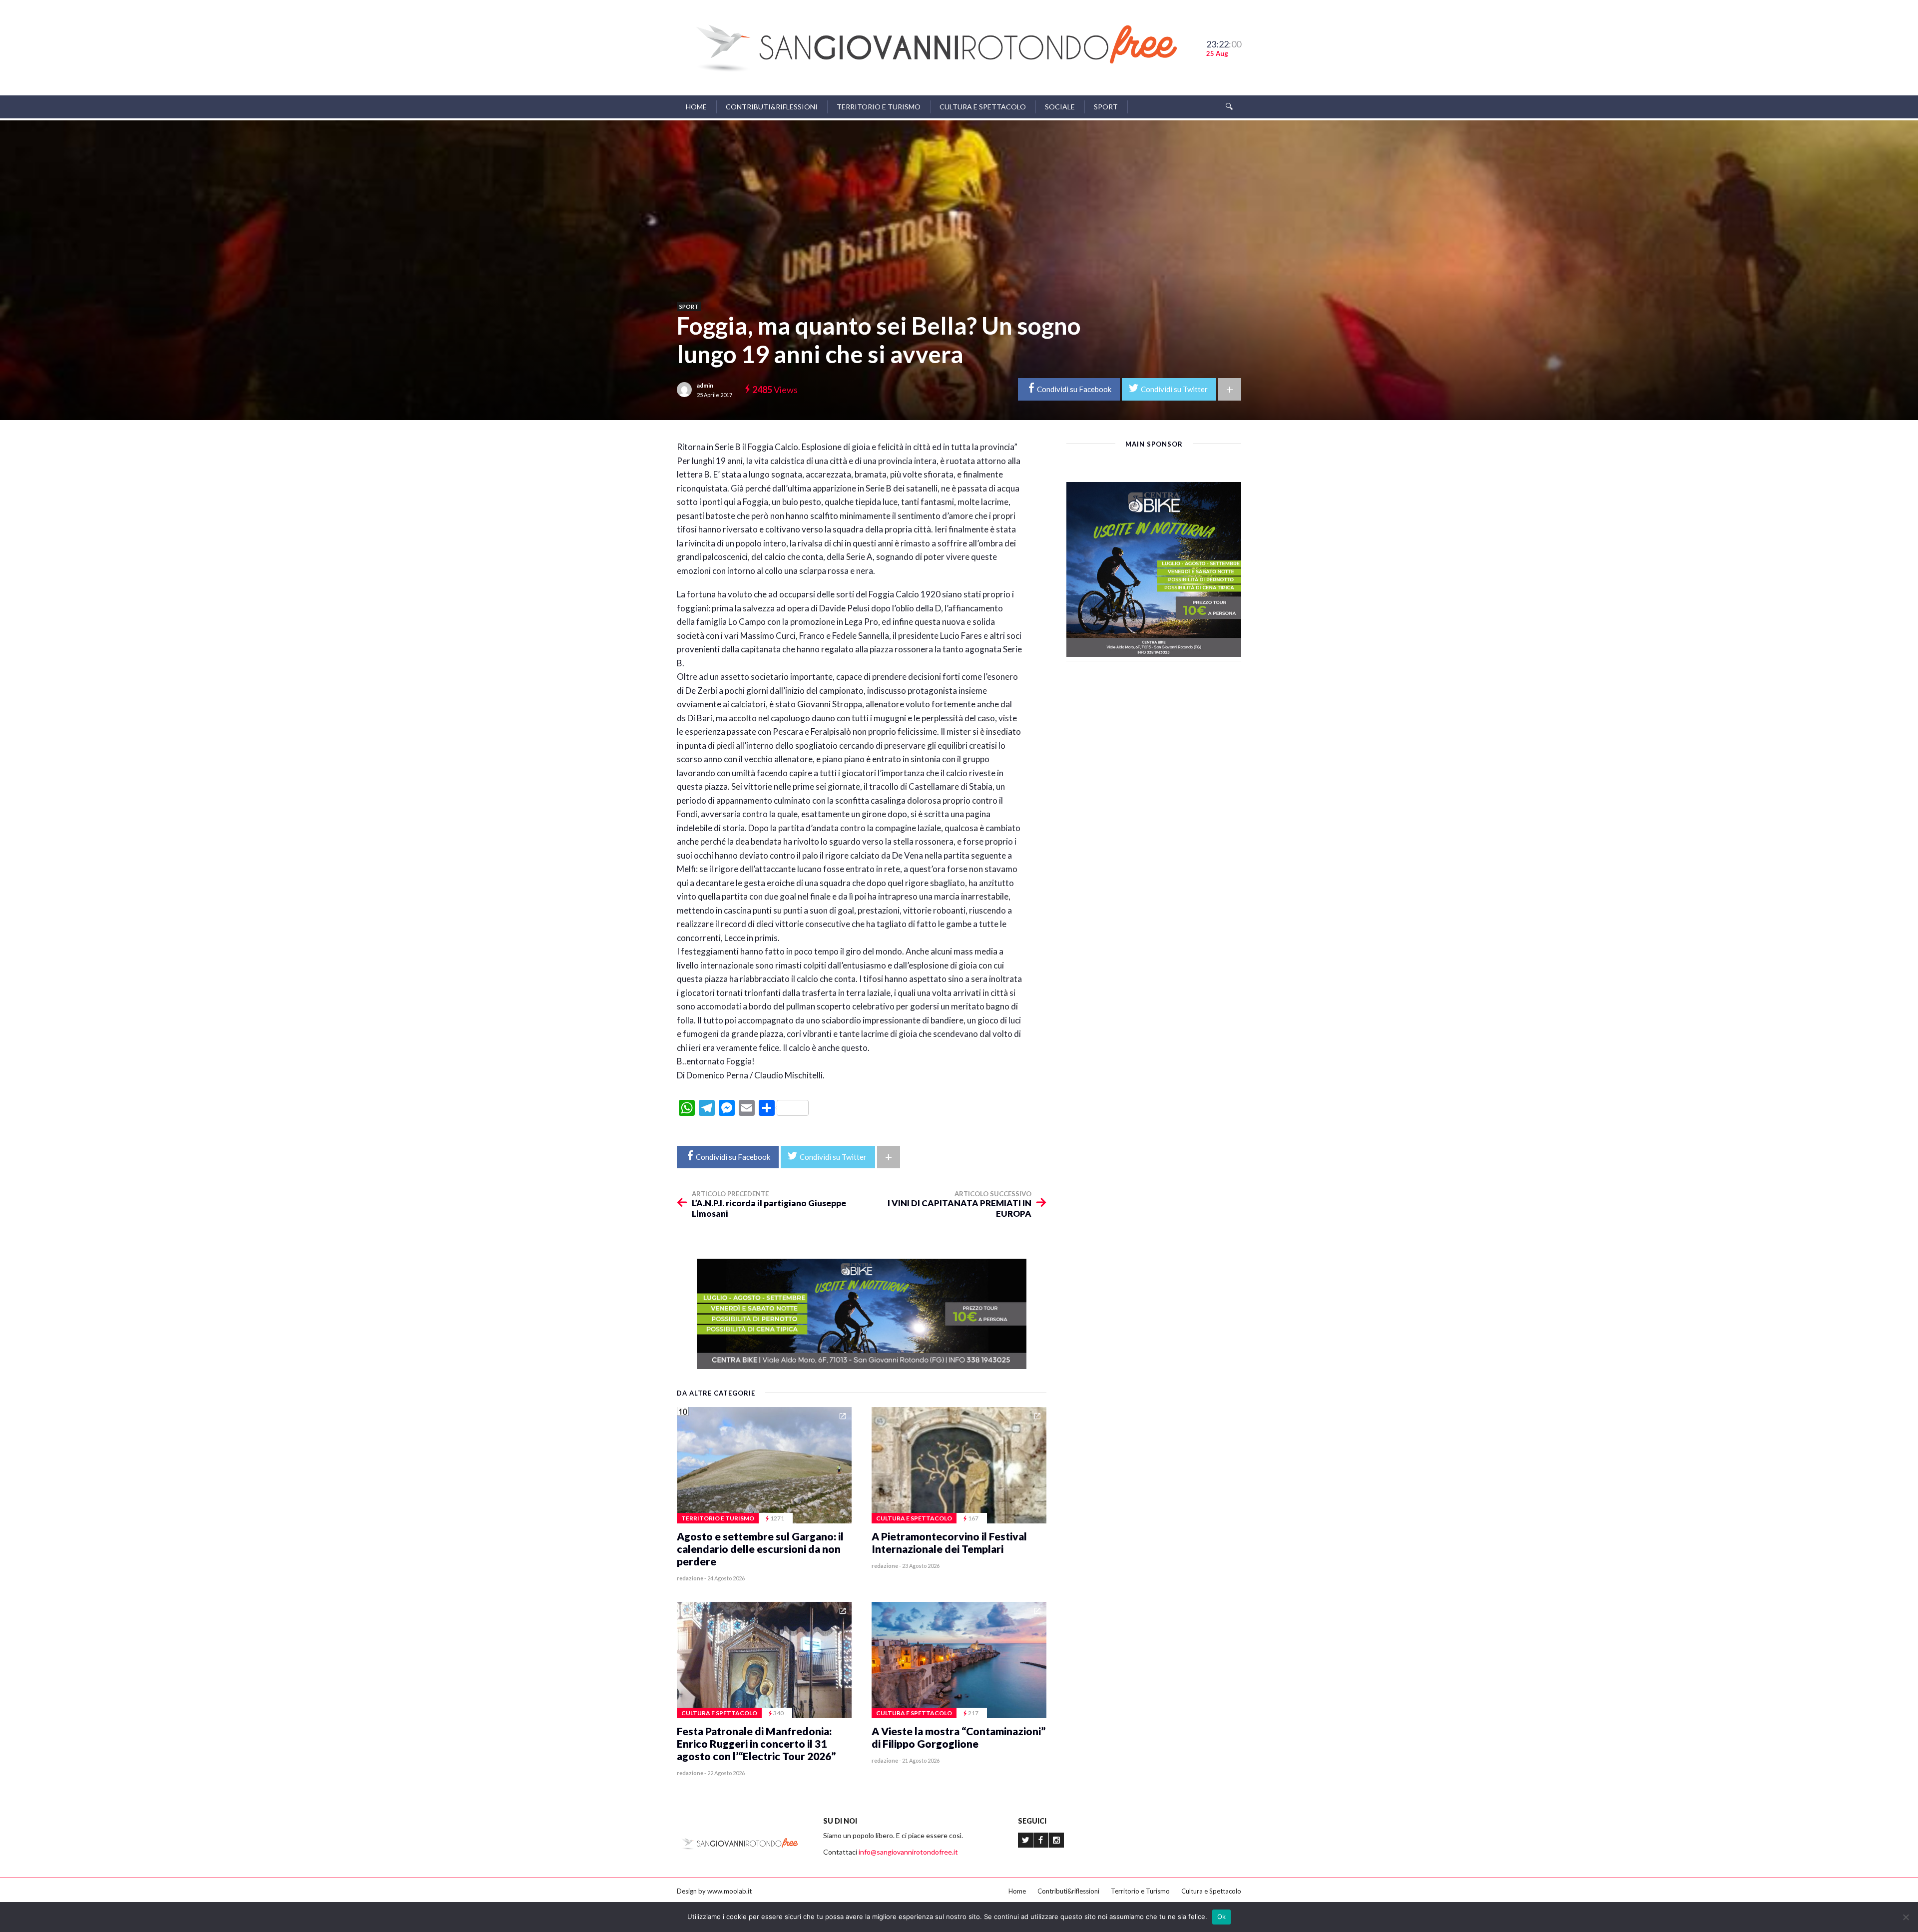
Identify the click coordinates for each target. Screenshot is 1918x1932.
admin (705, 385)
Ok (1222, 1917)
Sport (1106, 107)
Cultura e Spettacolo (983, 107)
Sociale (1060, 107)
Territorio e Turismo (879, 107)
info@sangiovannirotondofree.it (908, 1852)
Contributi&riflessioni (772, 107)
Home (696, 107)
